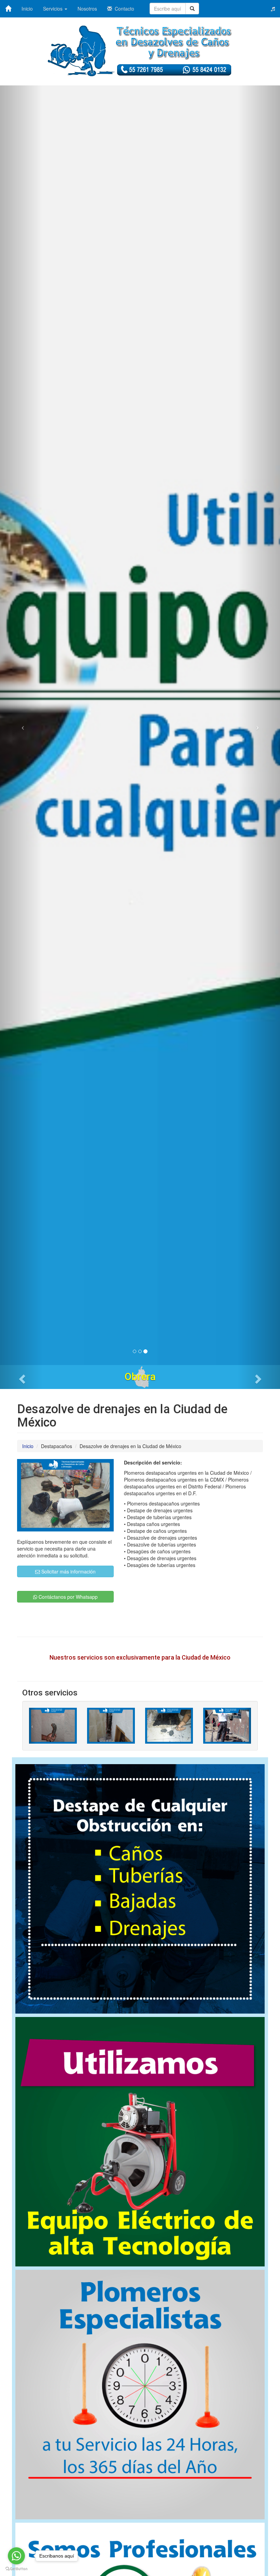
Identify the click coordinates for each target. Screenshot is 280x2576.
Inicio (27, 9)
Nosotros (87, 9)
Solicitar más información (68, 1571)
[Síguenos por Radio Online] (273, 9)
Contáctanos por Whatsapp (67, 1597)
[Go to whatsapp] (16, 2556)
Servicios (53, 9)
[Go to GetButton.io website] (16, 2569)
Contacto (123, 9)
